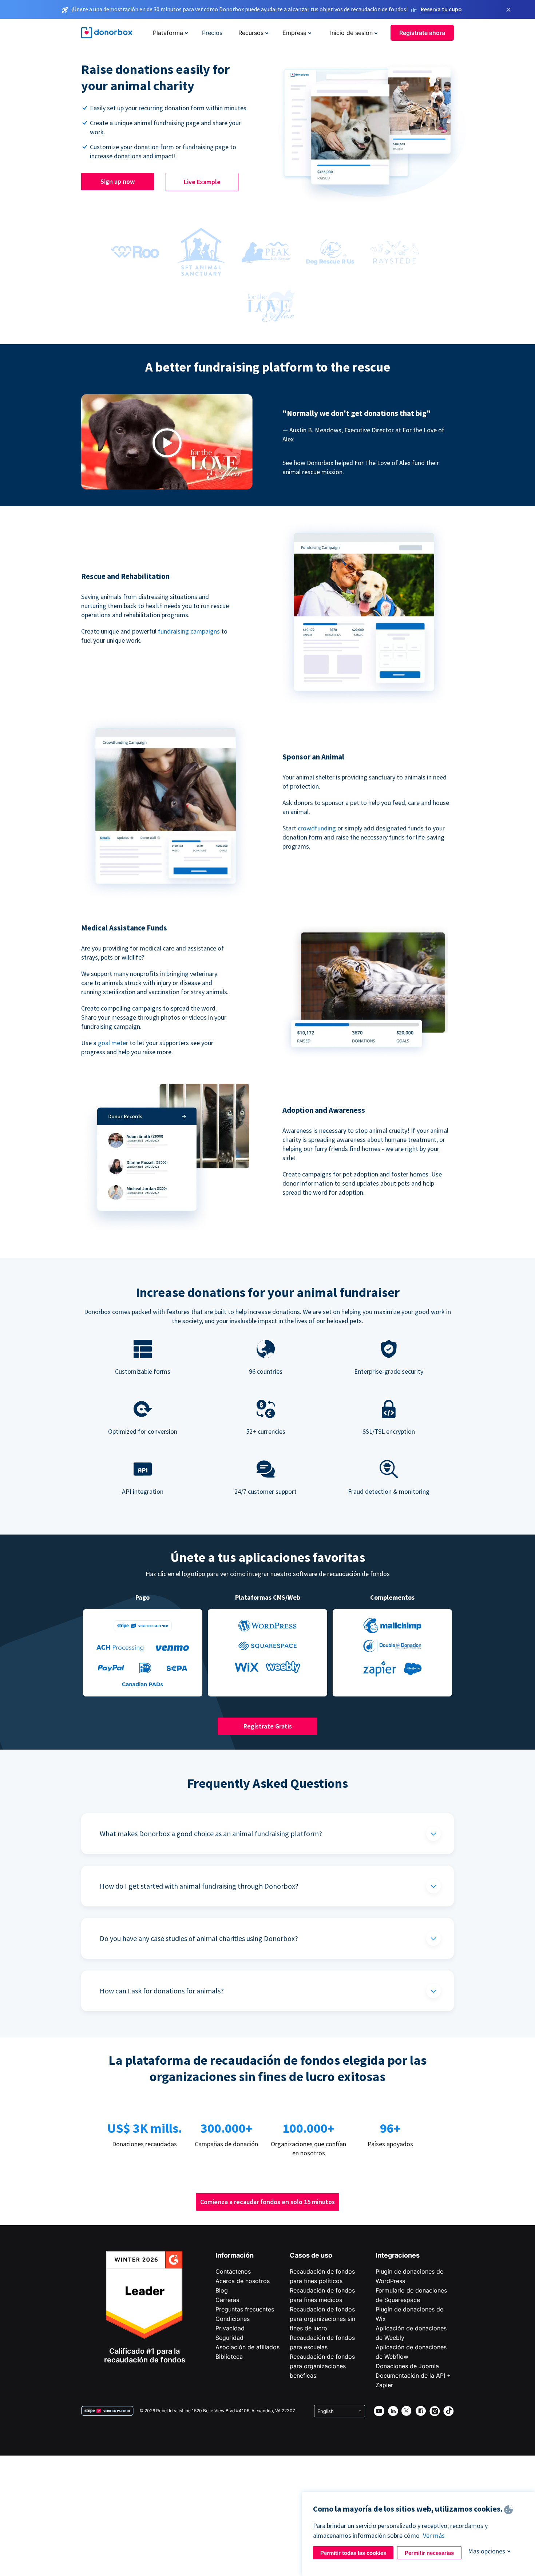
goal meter (114, 1043)
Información (235, 2255)
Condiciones (233, 2319)
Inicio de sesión (351, 33)
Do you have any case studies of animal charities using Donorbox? (199, 1938)
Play (167, 443)
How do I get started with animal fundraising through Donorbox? (199, 1886)
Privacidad (230, 2328)
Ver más (434, 2535)
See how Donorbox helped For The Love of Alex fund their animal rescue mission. (361, 467)
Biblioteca (229, 2357)
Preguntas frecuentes (245, 2309)
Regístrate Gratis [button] (268, 1726)
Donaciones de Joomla (407, 2366)
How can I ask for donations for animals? (162, 1991)
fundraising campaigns (190, 631)
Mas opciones (487, 2551)
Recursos (251, 33)
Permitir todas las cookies (353, 2553)
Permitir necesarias (429, 2553)
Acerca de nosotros (243, 2281)
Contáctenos (233, 2271)
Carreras (227, 2300)
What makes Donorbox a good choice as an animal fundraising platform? (211, 1833)
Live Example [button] (202, 182)
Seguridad (229, 2338)
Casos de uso (311, 2255)
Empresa (294, 33)
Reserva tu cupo (441, 9)
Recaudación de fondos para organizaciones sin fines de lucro (322, 2319)
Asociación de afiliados (247, 2347)
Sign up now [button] (118, 181)
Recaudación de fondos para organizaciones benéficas (322, 2366)
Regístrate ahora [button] (422, 33)
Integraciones (398, 2255)
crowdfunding (317, 828)
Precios (212, 33)
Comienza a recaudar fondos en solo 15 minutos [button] (267, 2202)
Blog (222, 2290)
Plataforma (168, 33)
